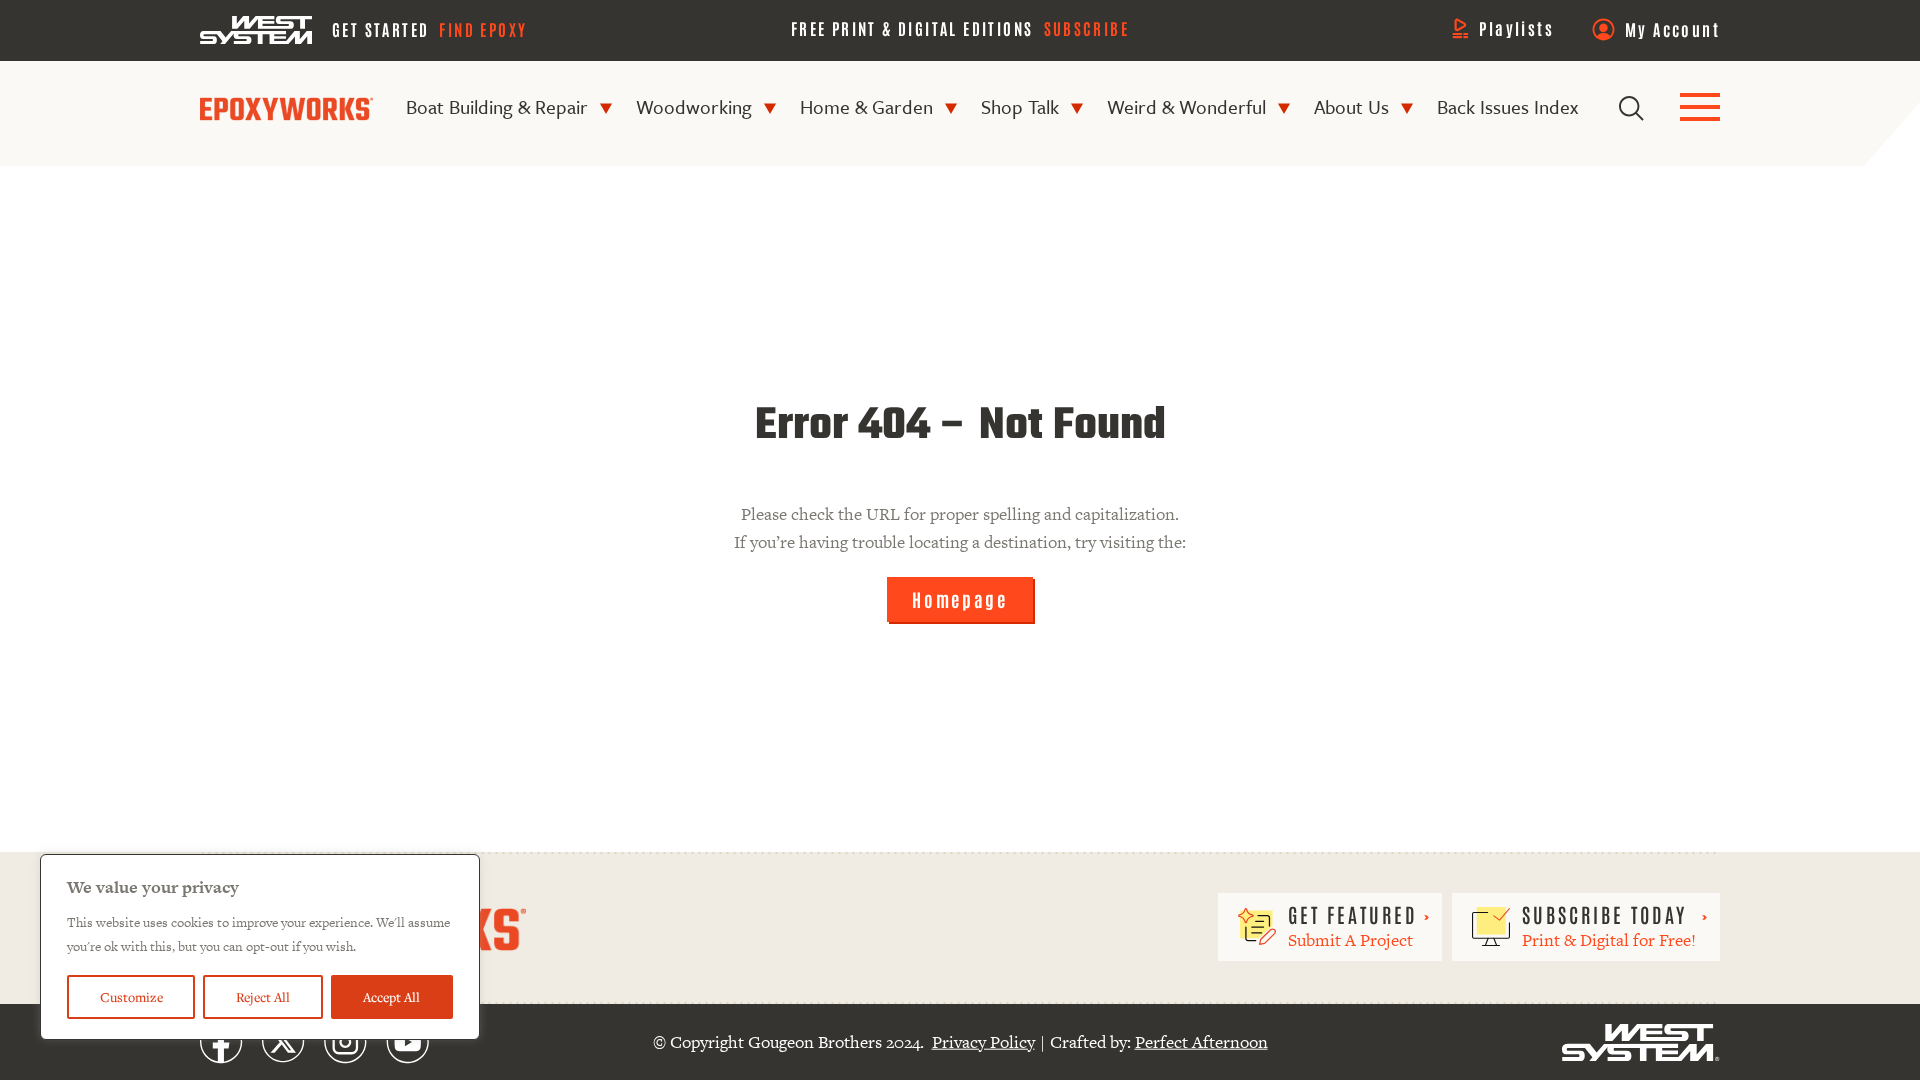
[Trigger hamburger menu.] (1700, 108)
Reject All (263, 997)
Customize (131, 997)
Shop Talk (1020, 106)
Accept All (391, 997)
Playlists (1516, 28)
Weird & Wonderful (1186, 106)
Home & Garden (866, 106)
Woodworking (694, 106)
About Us (1351, 106)
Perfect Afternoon (1201, 1042)
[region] (260, 947)
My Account (1672, 29)
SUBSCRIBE (1087, 28)
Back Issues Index (1507, 106)
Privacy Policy (983, 1042)
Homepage (960, 599)
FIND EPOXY (483, 29)
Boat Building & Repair (497, 106)
